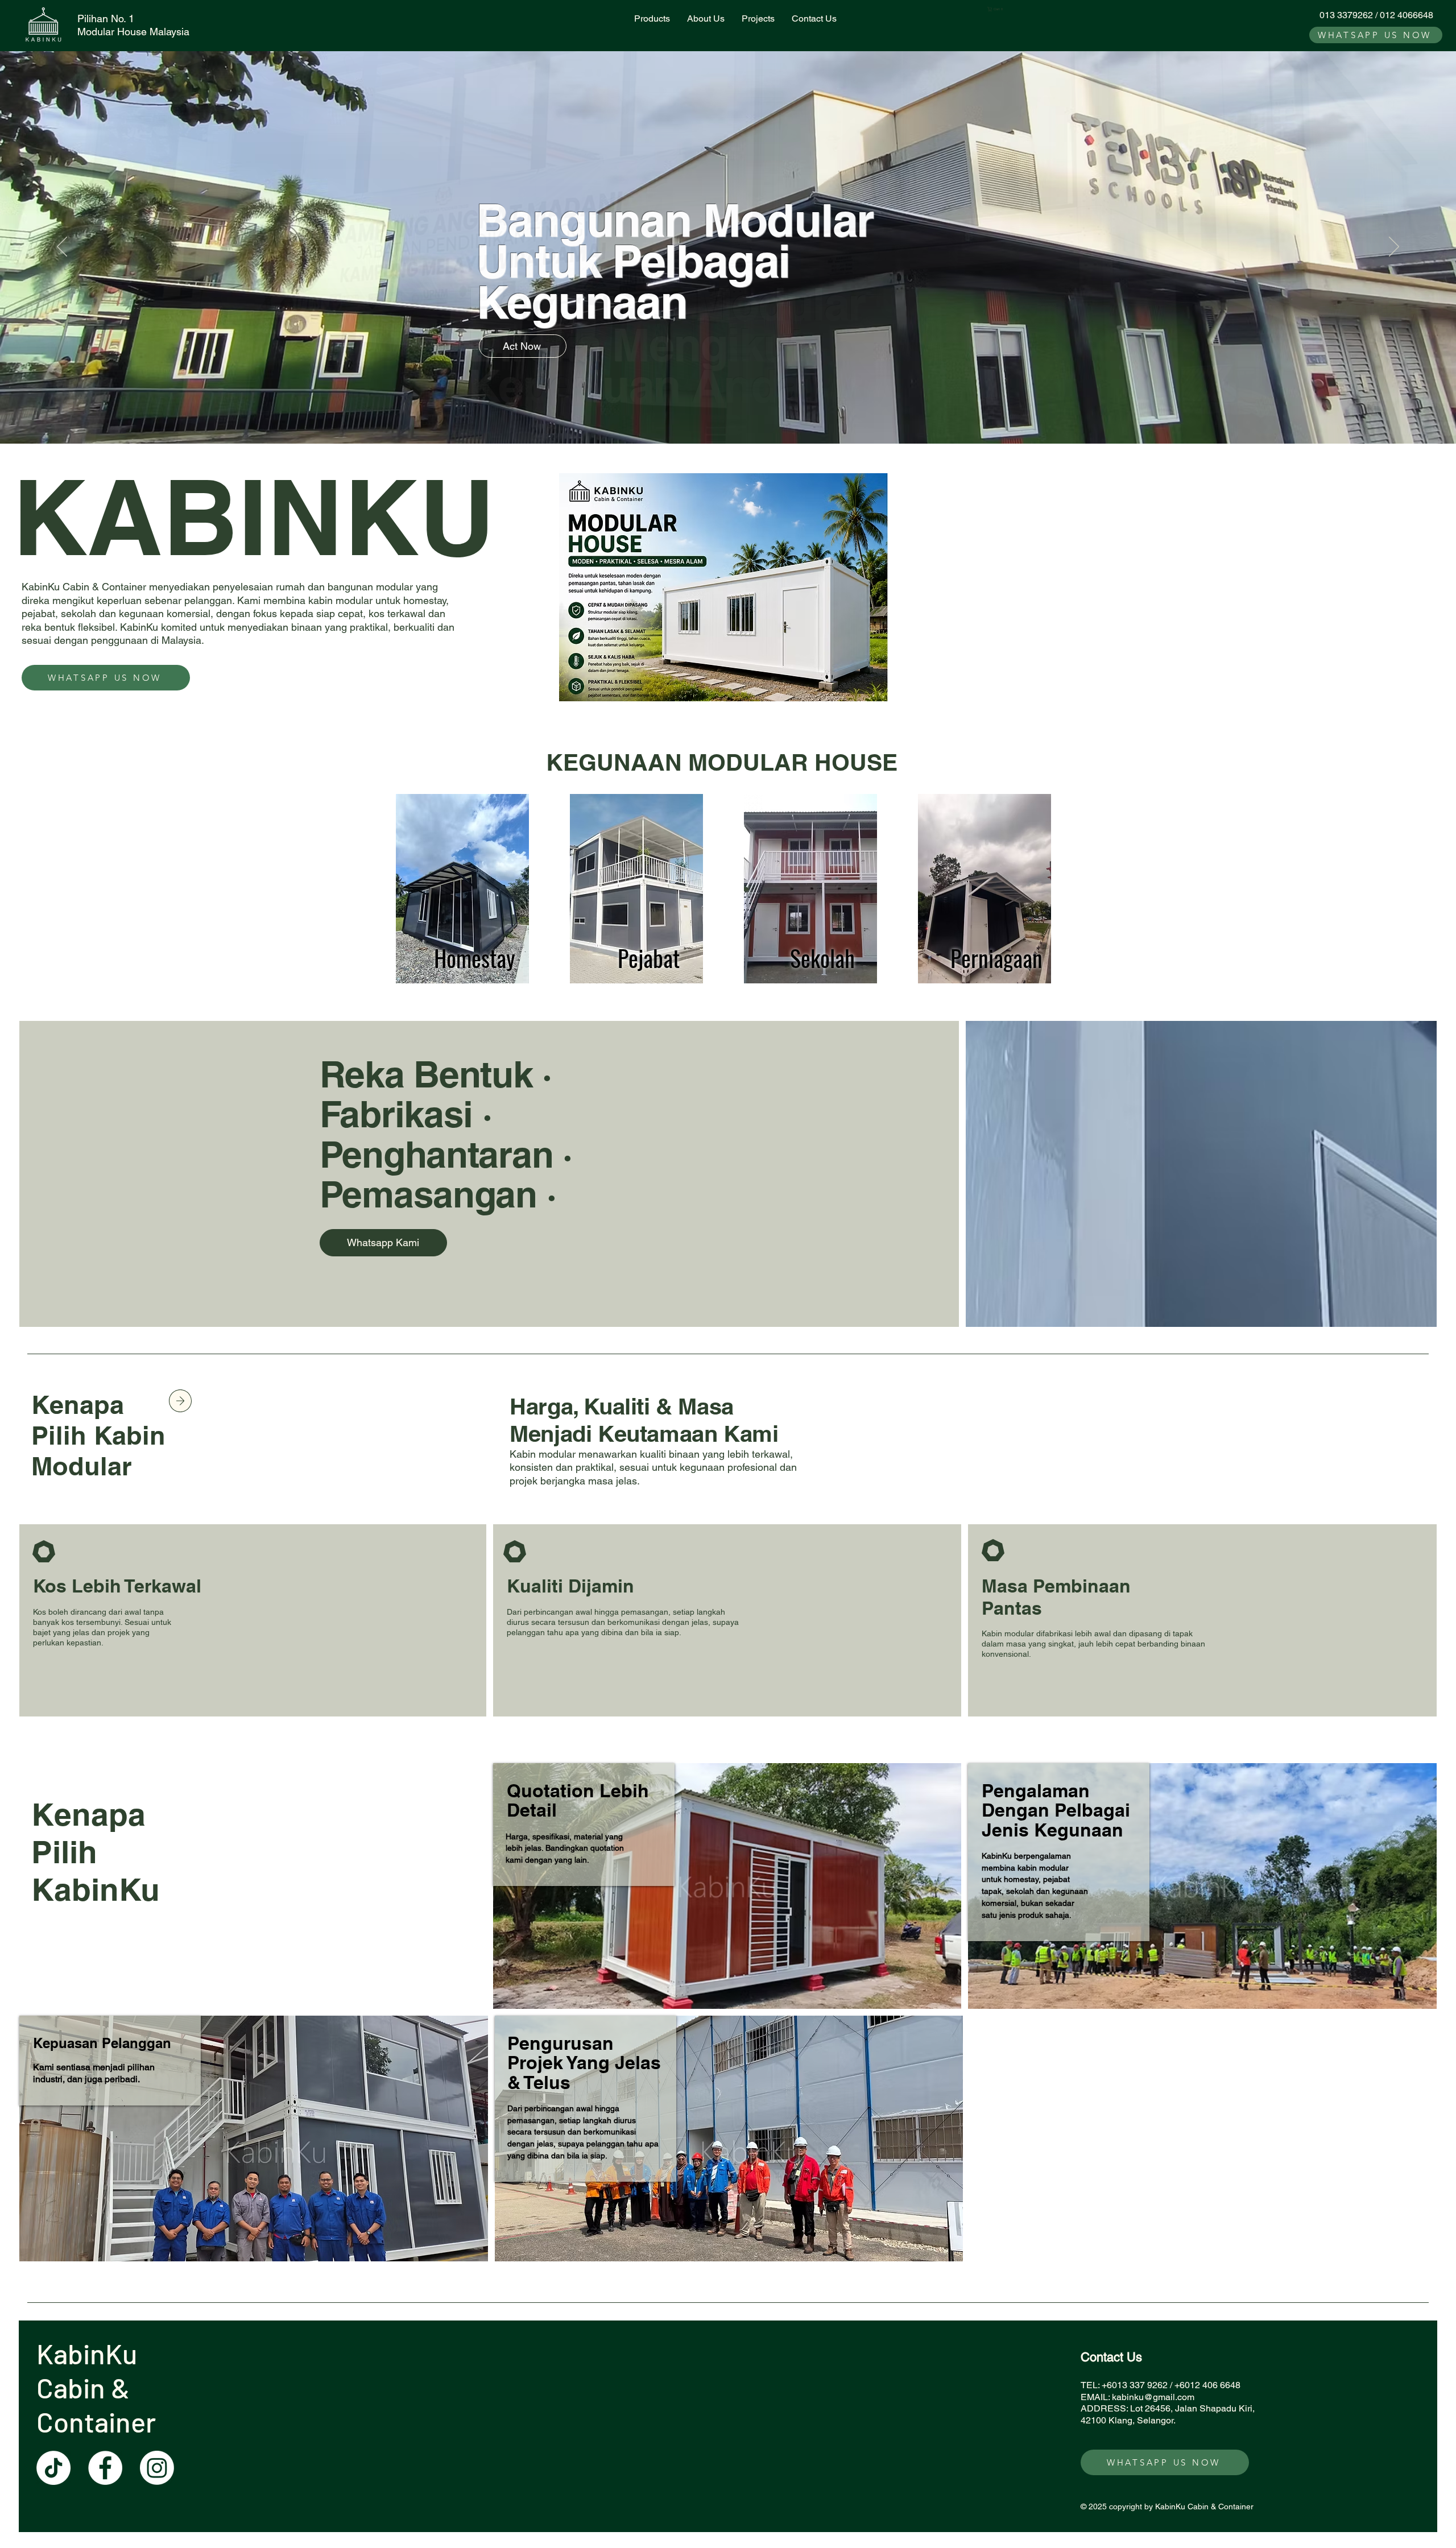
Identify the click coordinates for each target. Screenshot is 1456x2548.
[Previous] (62, 247)
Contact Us (1111, 2357)
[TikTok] (53, 2468)
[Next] (1394, 247)
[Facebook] (105, 2468)
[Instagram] (157, 2468)
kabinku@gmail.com (1153, 2397)
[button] (997, 9)
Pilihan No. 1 (106, 18)
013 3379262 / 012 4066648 (1376, 15)
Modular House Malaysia (133, 32)
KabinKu (90, 2353)
